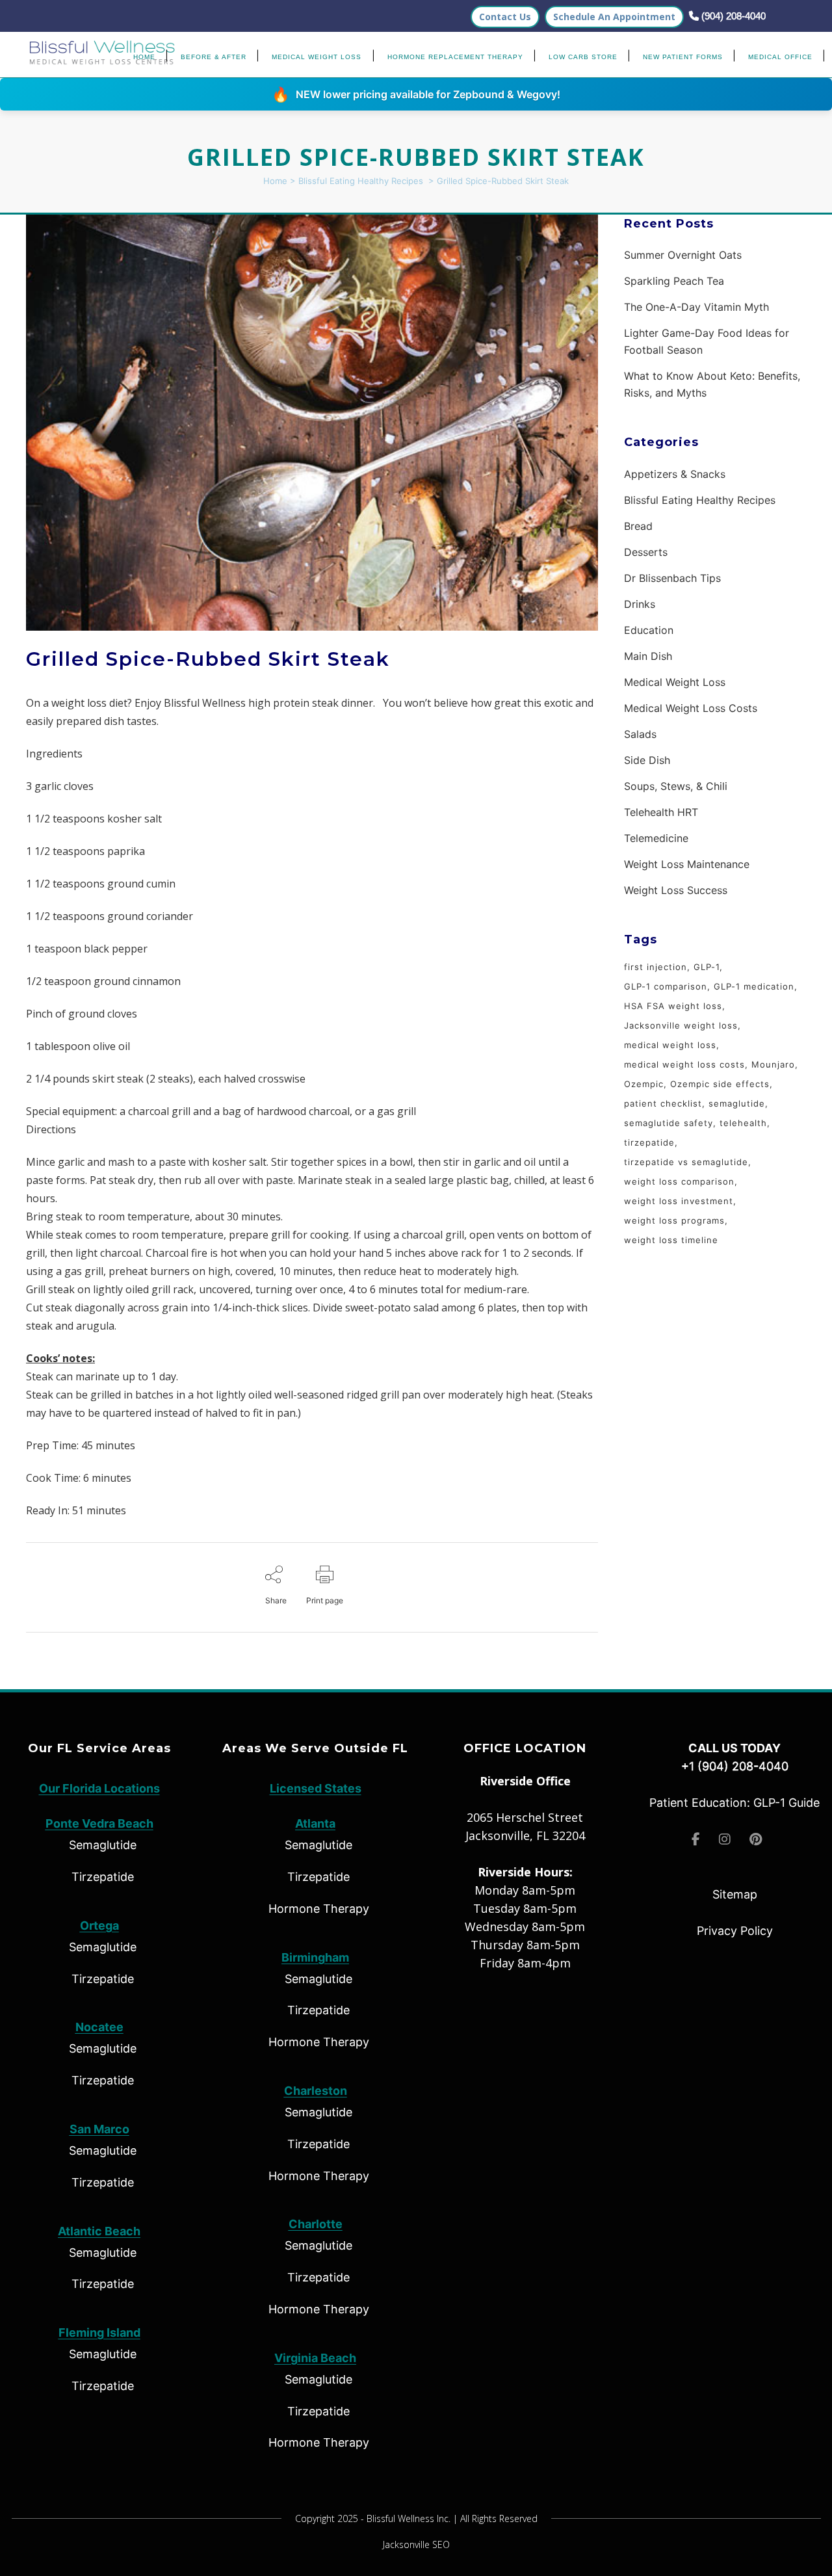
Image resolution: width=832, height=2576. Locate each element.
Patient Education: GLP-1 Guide (734, 1803)
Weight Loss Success (676, 890)
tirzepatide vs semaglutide (686, 1162)
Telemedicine (656, 838)
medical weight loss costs (684, 1064)
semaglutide (737, 1103)
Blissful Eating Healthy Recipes (361, 181)
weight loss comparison (679, 1181)
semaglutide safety (669, 1123)
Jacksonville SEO (416, 2544)
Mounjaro (773, 1064)
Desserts (646, 552)
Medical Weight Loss (675, 682)
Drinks (640, 604)
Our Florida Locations (99, 1788)
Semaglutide (103, 1845)
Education (649, 630)
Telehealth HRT (661, 812)
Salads (640, 734)
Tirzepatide (103, 1877)
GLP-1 (707, 967)
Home (275, 181)
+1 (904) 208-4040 (735, 1766)
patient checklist (663, 1103)
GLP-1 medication (754, 986)
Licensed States (316, 1788)
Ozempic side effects (720, 1084)
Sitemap (735, 1894)
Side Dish (647, 760)
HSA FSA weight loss (673, 1006)
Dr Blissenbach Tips (672, 578)
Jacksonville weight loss (681, 1025)
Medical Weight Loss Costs (691, 708)
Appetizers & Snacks (675, 474)
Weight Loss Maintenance (687, 864)
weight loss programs (674, 1220)
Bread (638, 526)
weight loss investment (679, 1201)
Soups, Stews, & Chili (676, 786)
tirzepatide (649, 1142)
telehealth (743, 1123)
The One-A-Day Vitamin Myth (696, 307)
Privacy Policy (735, 1931)
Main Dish (648, 656)
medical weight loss (670, 1045)
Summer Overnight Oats (683, 255)
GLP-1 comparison (666, 986)
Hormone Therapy (319, 1909)
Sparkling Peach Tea (674, 281)
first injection (656, 967)
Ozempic (644, 1084)
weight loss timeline (671, 1240)
